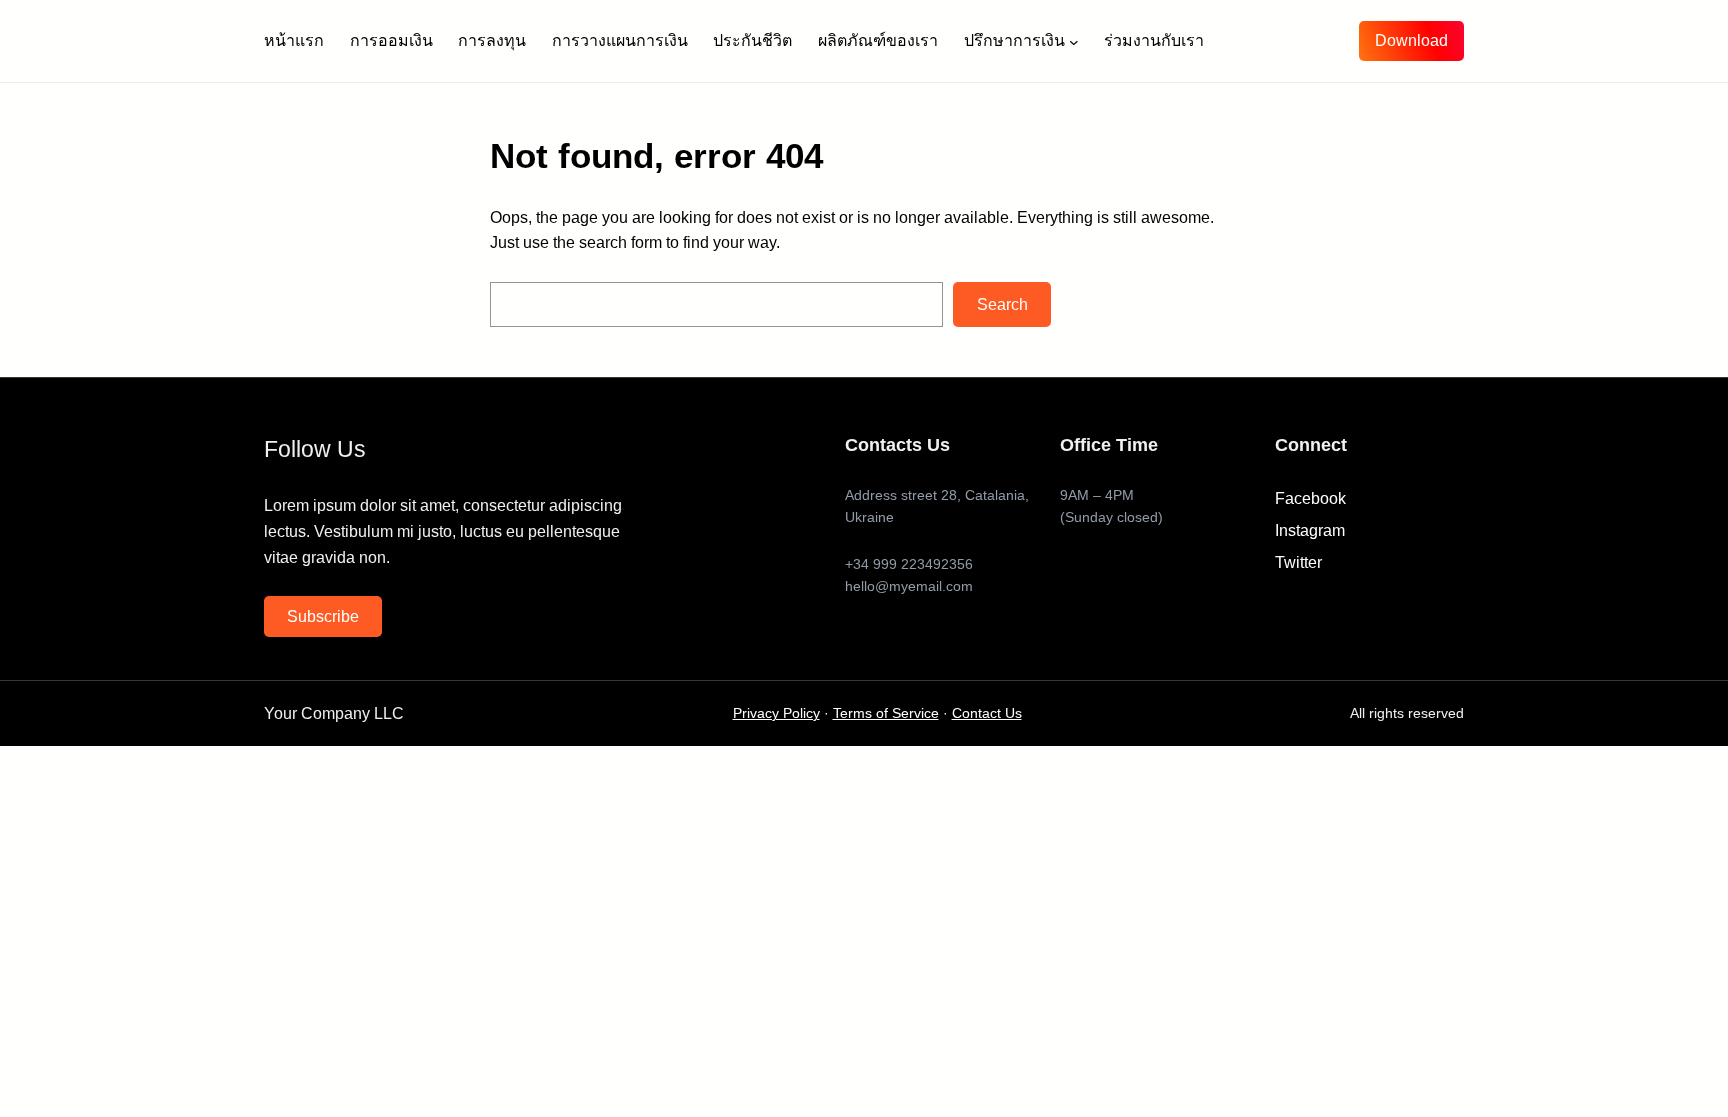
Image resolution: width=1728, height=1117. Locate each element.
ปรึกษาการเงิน (1014, 40)
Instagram (1310, 530)
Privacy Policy (776, 713)
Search (1002, 304)
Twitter (1298, 562)
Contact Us (987, 713)
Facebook (1310, 498)
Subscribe (323, 616)
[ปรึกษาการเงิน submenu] (1074, 41)
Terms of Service (886, 713)
